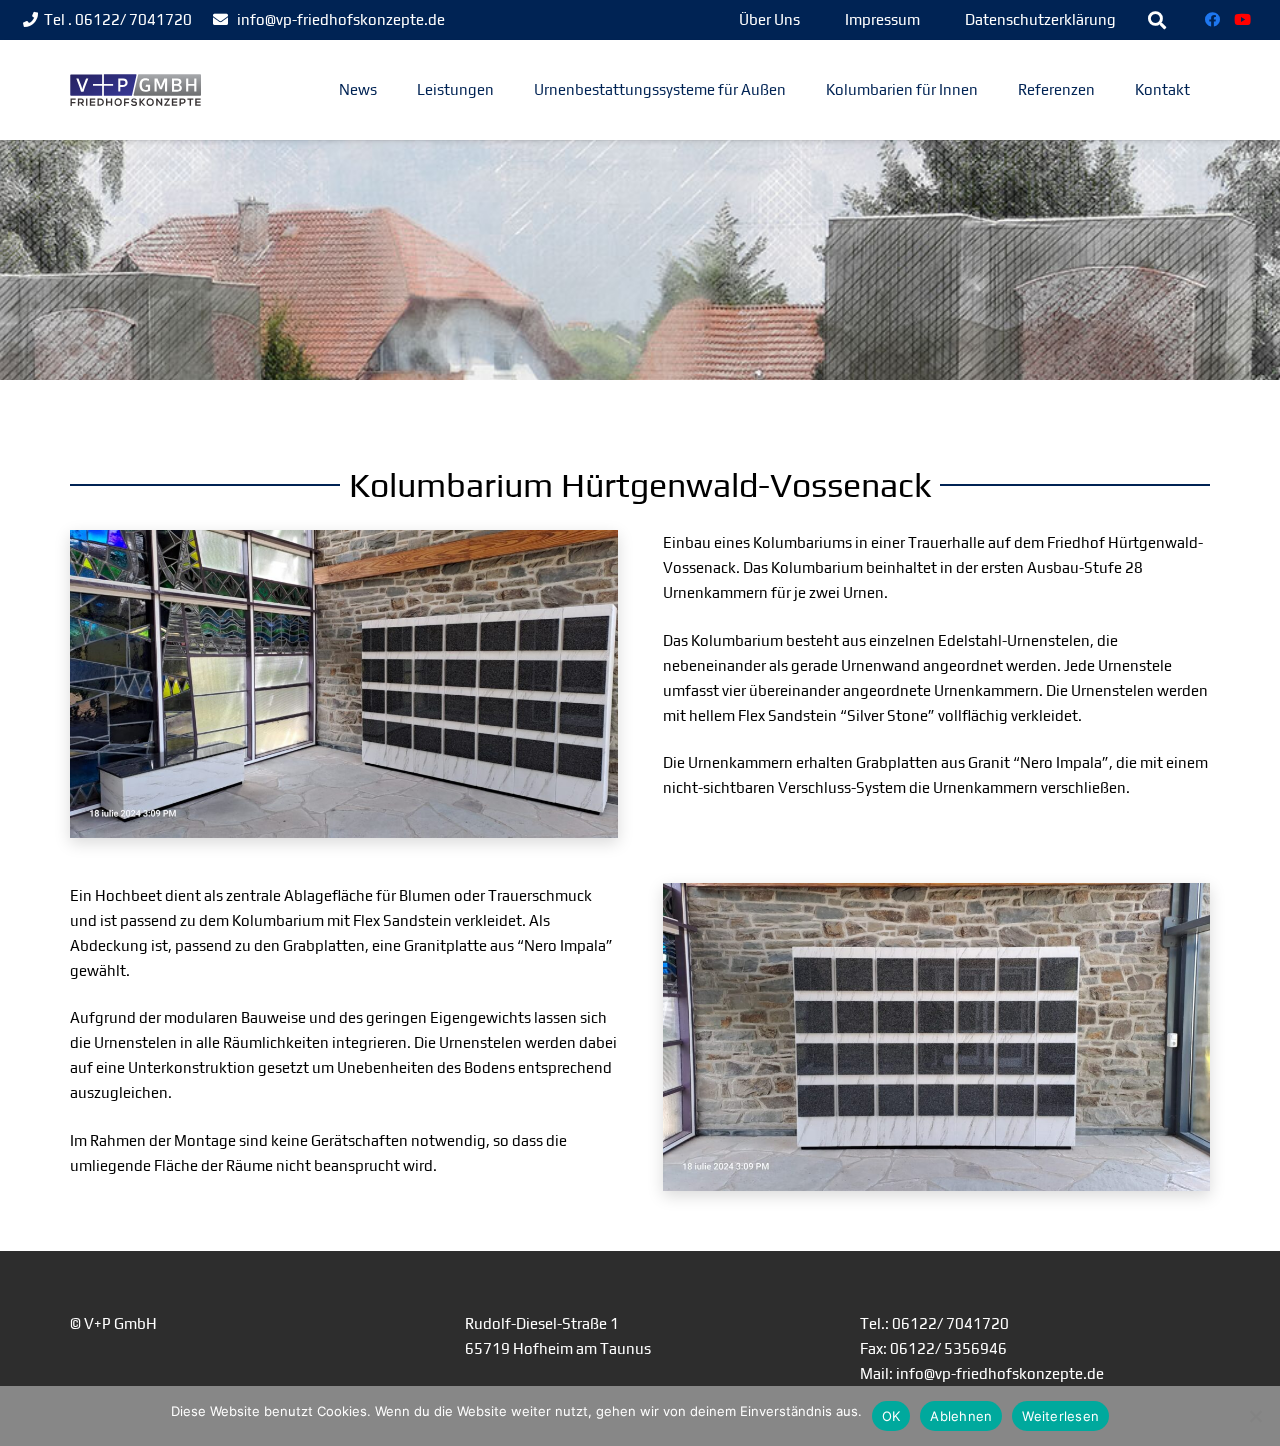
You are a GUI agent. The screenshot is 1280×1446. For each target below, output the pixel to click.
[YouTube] (1243, 20)
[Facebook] (1213, 20)
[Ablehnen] (1255, 1416)
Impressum (882, 19)
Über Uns (769, 19)
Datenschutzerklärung (1040, 19)
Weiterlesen (1060, 1416)
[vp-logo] (135, 90)
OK (891, 1416)
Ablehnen (961, 1416)
